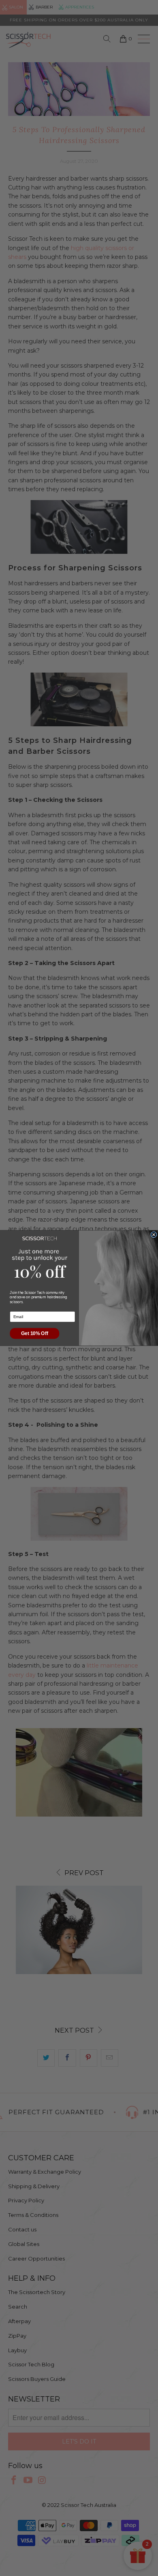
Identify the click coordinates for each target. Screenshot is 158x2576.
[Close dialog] (154, 1235)
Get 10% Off (34, 1333)
